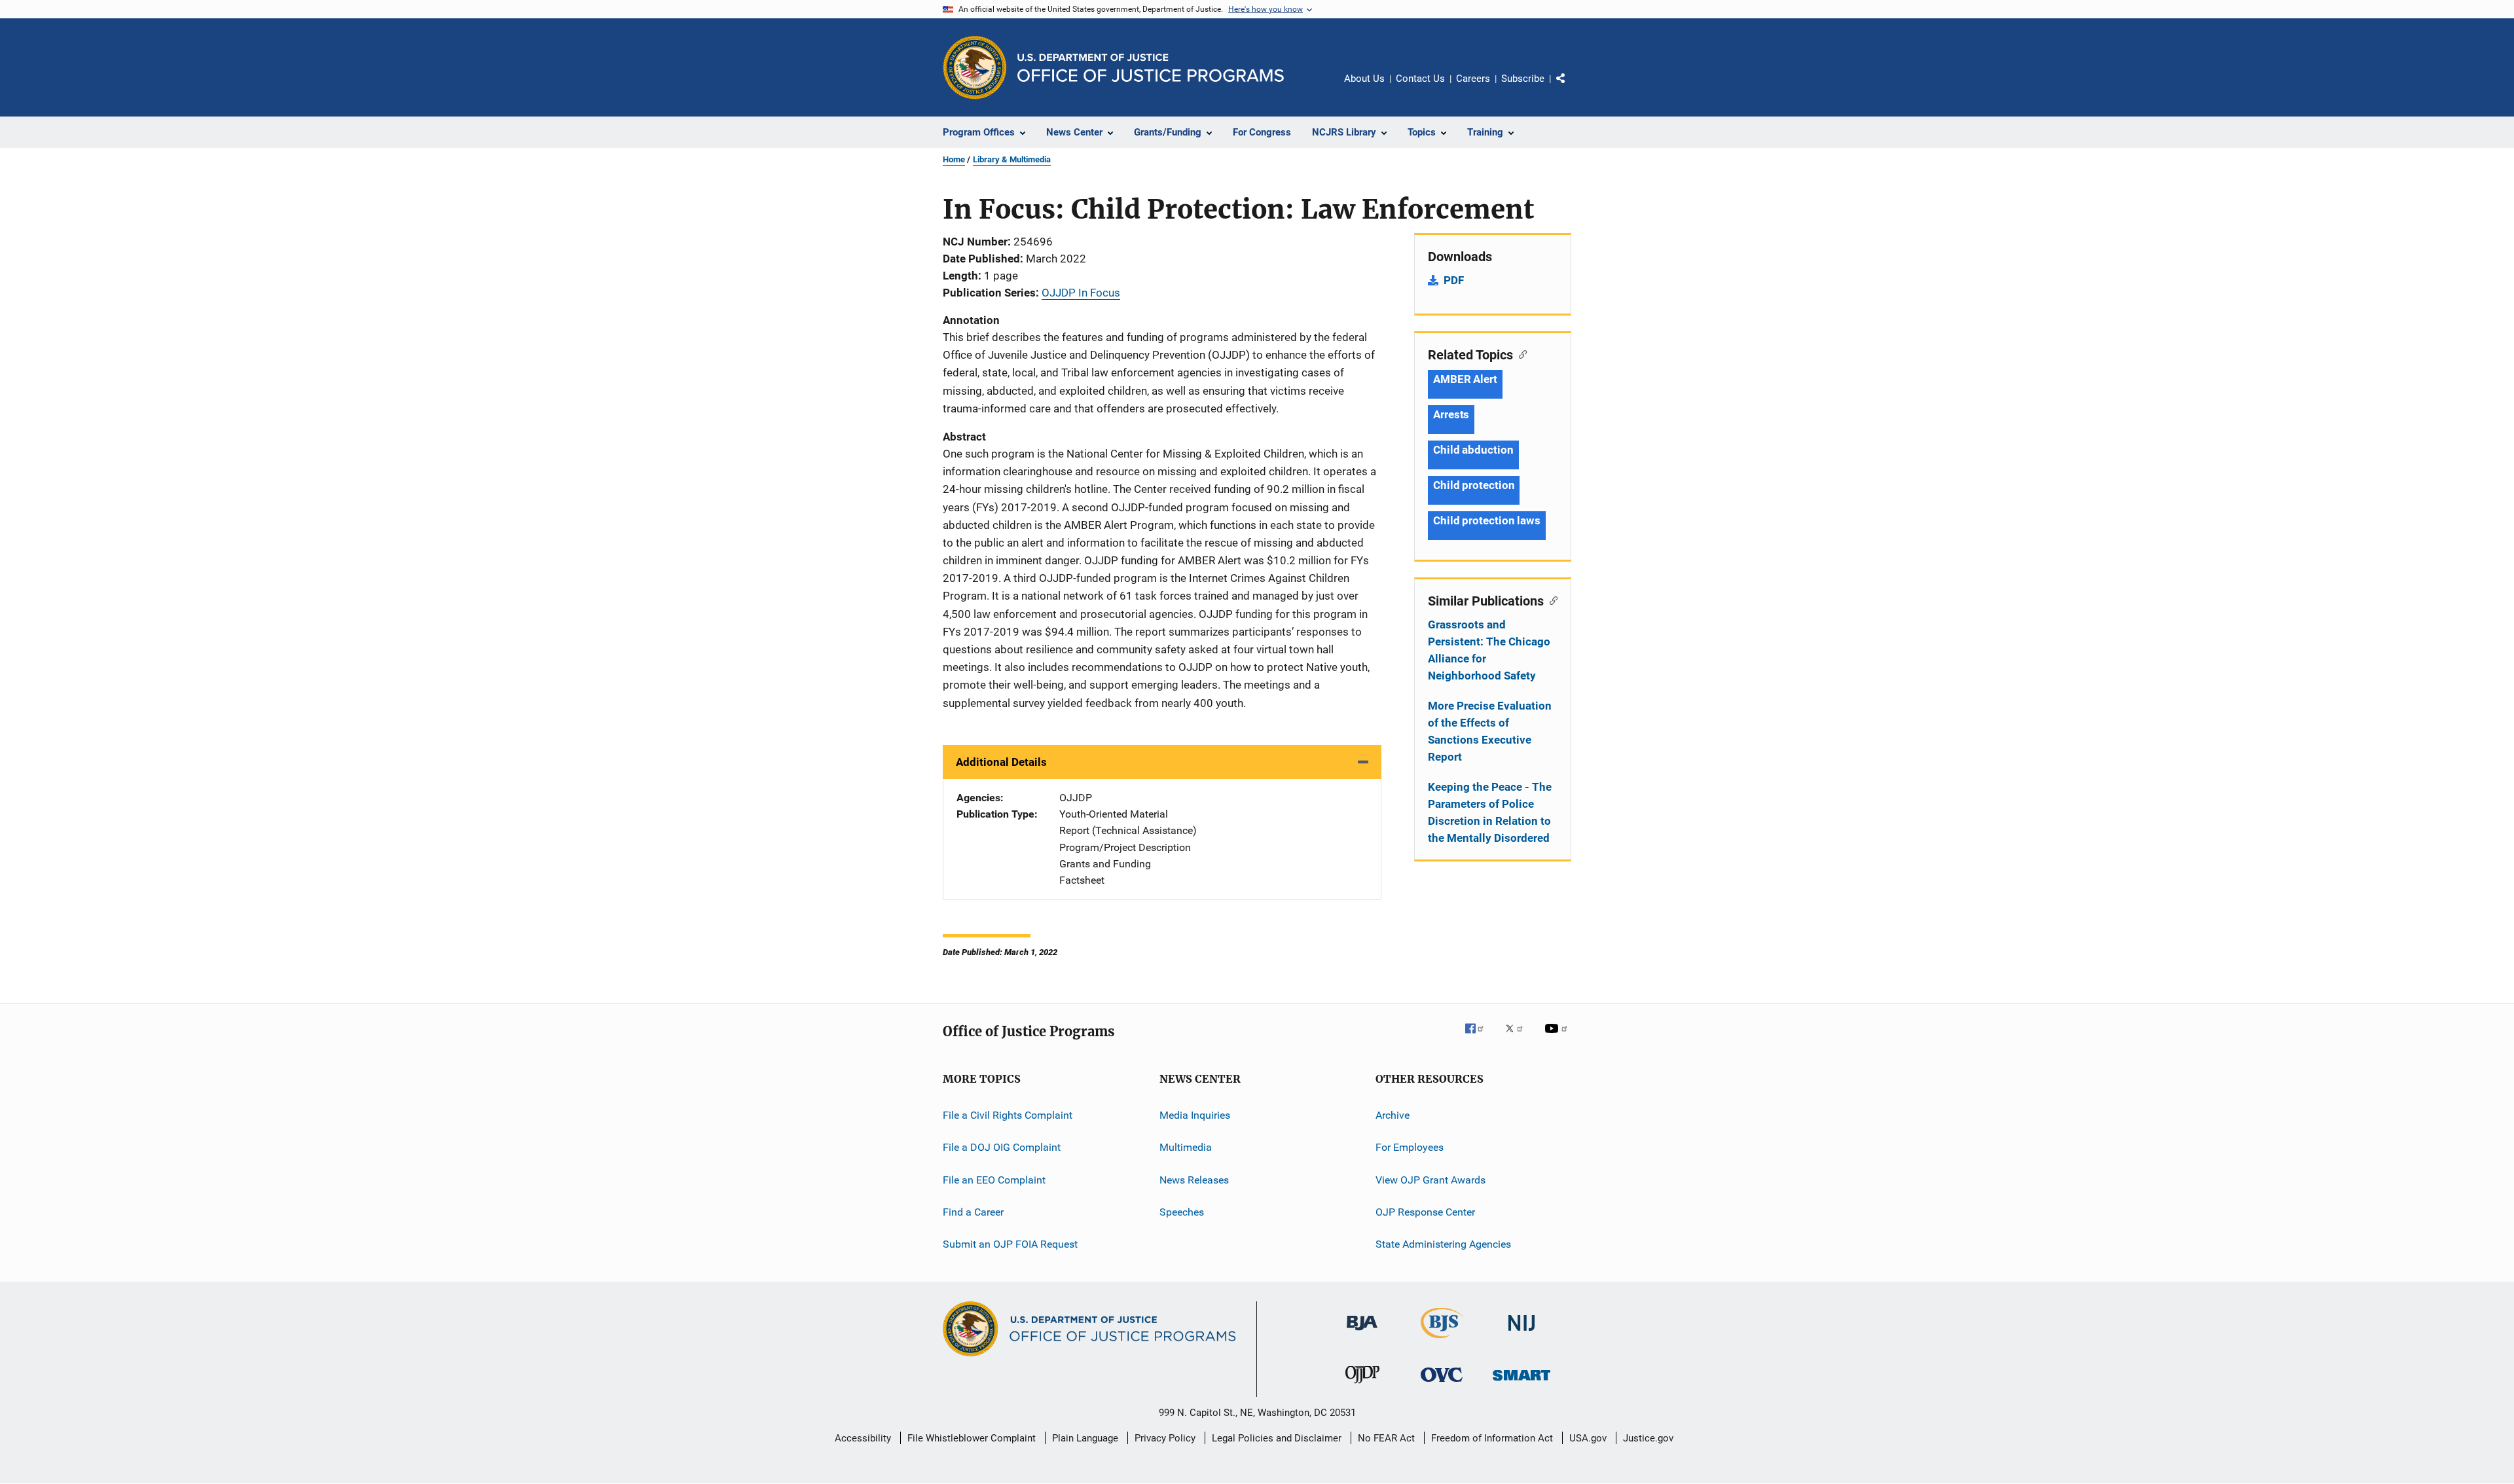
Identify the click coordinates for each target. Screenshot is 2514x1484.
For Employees (1410, 1147)
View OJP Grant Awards (1430, 1179)
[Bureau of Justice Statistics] (1442, 1341)
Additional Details (1001, 762)
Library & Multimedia (1012, 159)
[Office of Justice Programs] (975, 67)
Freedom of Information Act (1492, 1438)
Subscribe (1523, 79)
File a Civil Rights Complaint (1008, 1115)
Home (954, 159)
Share (1571, 88)
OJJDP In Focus (1081, 293)
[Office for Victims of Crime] (1442, 1384)
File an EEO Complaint (994, 1179)
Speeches (1182, 1212)
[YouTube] (1558, 1038)
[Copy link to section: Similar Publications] (1551, 600)
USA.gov (1588, 1438)
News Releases (1194, 1179)
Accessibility (863, 1438)
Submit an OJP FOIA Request (1010, 1244)
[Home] (1151, 68)
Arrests (1451, 414)
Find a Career (973, 1212)
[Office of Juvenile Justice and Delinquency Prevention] (1362, 1386)
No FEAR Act (1386, 1438)
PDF (1454, 280)
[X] (1519, 1038)
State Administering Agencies (1443, 1244)
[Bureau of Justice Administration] (1362, 1333)
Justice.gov (1648, 1438)
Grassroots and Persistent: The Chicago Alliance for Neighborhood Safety (1489, 650)
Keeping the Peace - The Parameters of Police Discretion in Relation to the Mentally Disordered (1490, 812)
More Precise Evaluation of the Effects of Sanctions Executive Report (1490, 731)
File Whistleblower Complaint (972, 1438)
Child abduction (1473, 450)
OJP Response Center (1425, 1212)
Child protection (1474, 485)
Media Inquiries (1195, 1115)
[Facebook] (1480, 1038)
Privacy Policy (1165, 1438)
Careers (1473, 79)
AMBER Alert (1465, 379)
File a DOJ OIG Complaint (1002, 1147)
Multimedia (1186, 1147)
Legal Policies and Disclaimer (1277, 1438)
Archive (1393, 1115)
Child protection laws (1487, 520)
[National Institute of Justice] (1521, 1333)
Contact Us (1420, 79)
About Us (1364, 79)
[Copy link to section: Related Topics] (1520, 353)
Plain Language (1085, 1438)
